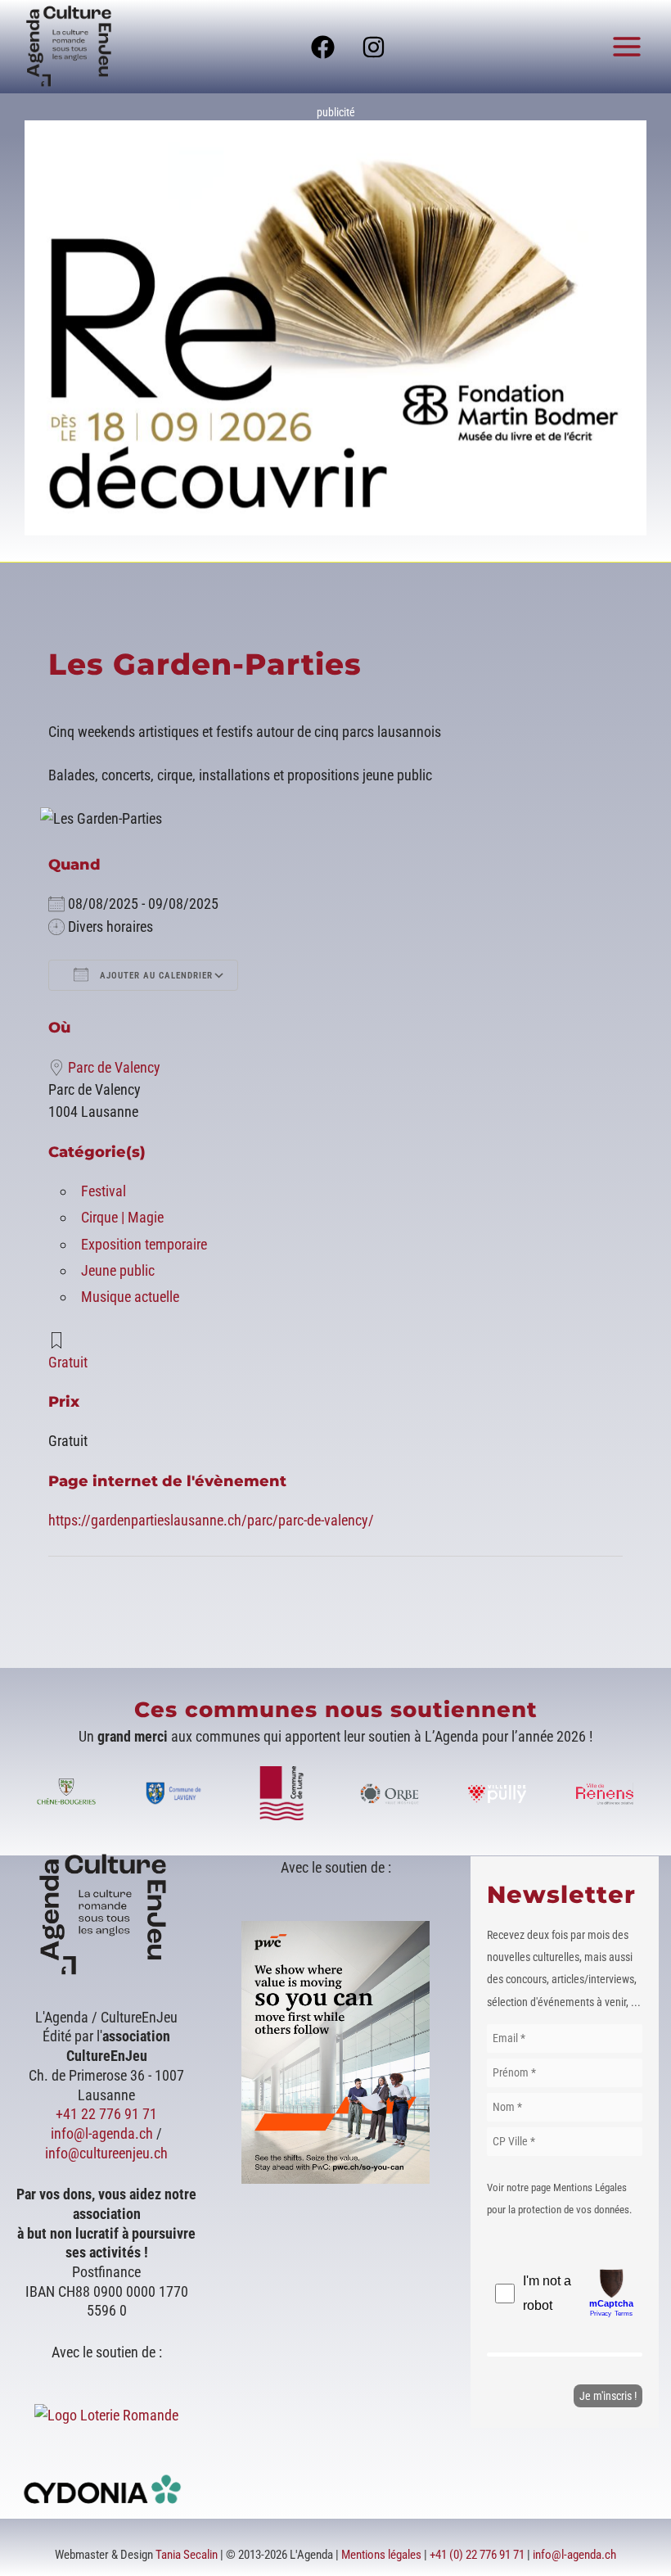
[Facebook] (323, 47)
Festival (104, 1191)
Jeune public (118, 1270)
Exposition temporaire (144, 1244)
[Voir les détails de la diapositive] (335, 328)
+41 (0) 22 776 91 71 (477, 2555)
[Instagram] (374, 47)
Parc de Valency (114, 1067)
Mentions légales (381, 2555)
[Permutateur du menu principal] (627, 46)
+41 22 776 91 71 (106, 2114)
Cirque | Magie (122, 1217)
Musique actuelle (130, 1297)
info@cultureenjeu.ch (106, 2153)
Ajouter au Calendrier (155, 976)
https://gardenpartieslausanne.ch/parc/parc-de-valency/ (211, 1520)
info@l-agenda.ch (102, 2133)
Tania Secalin (187, 2555)
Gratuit (68, 1362)
